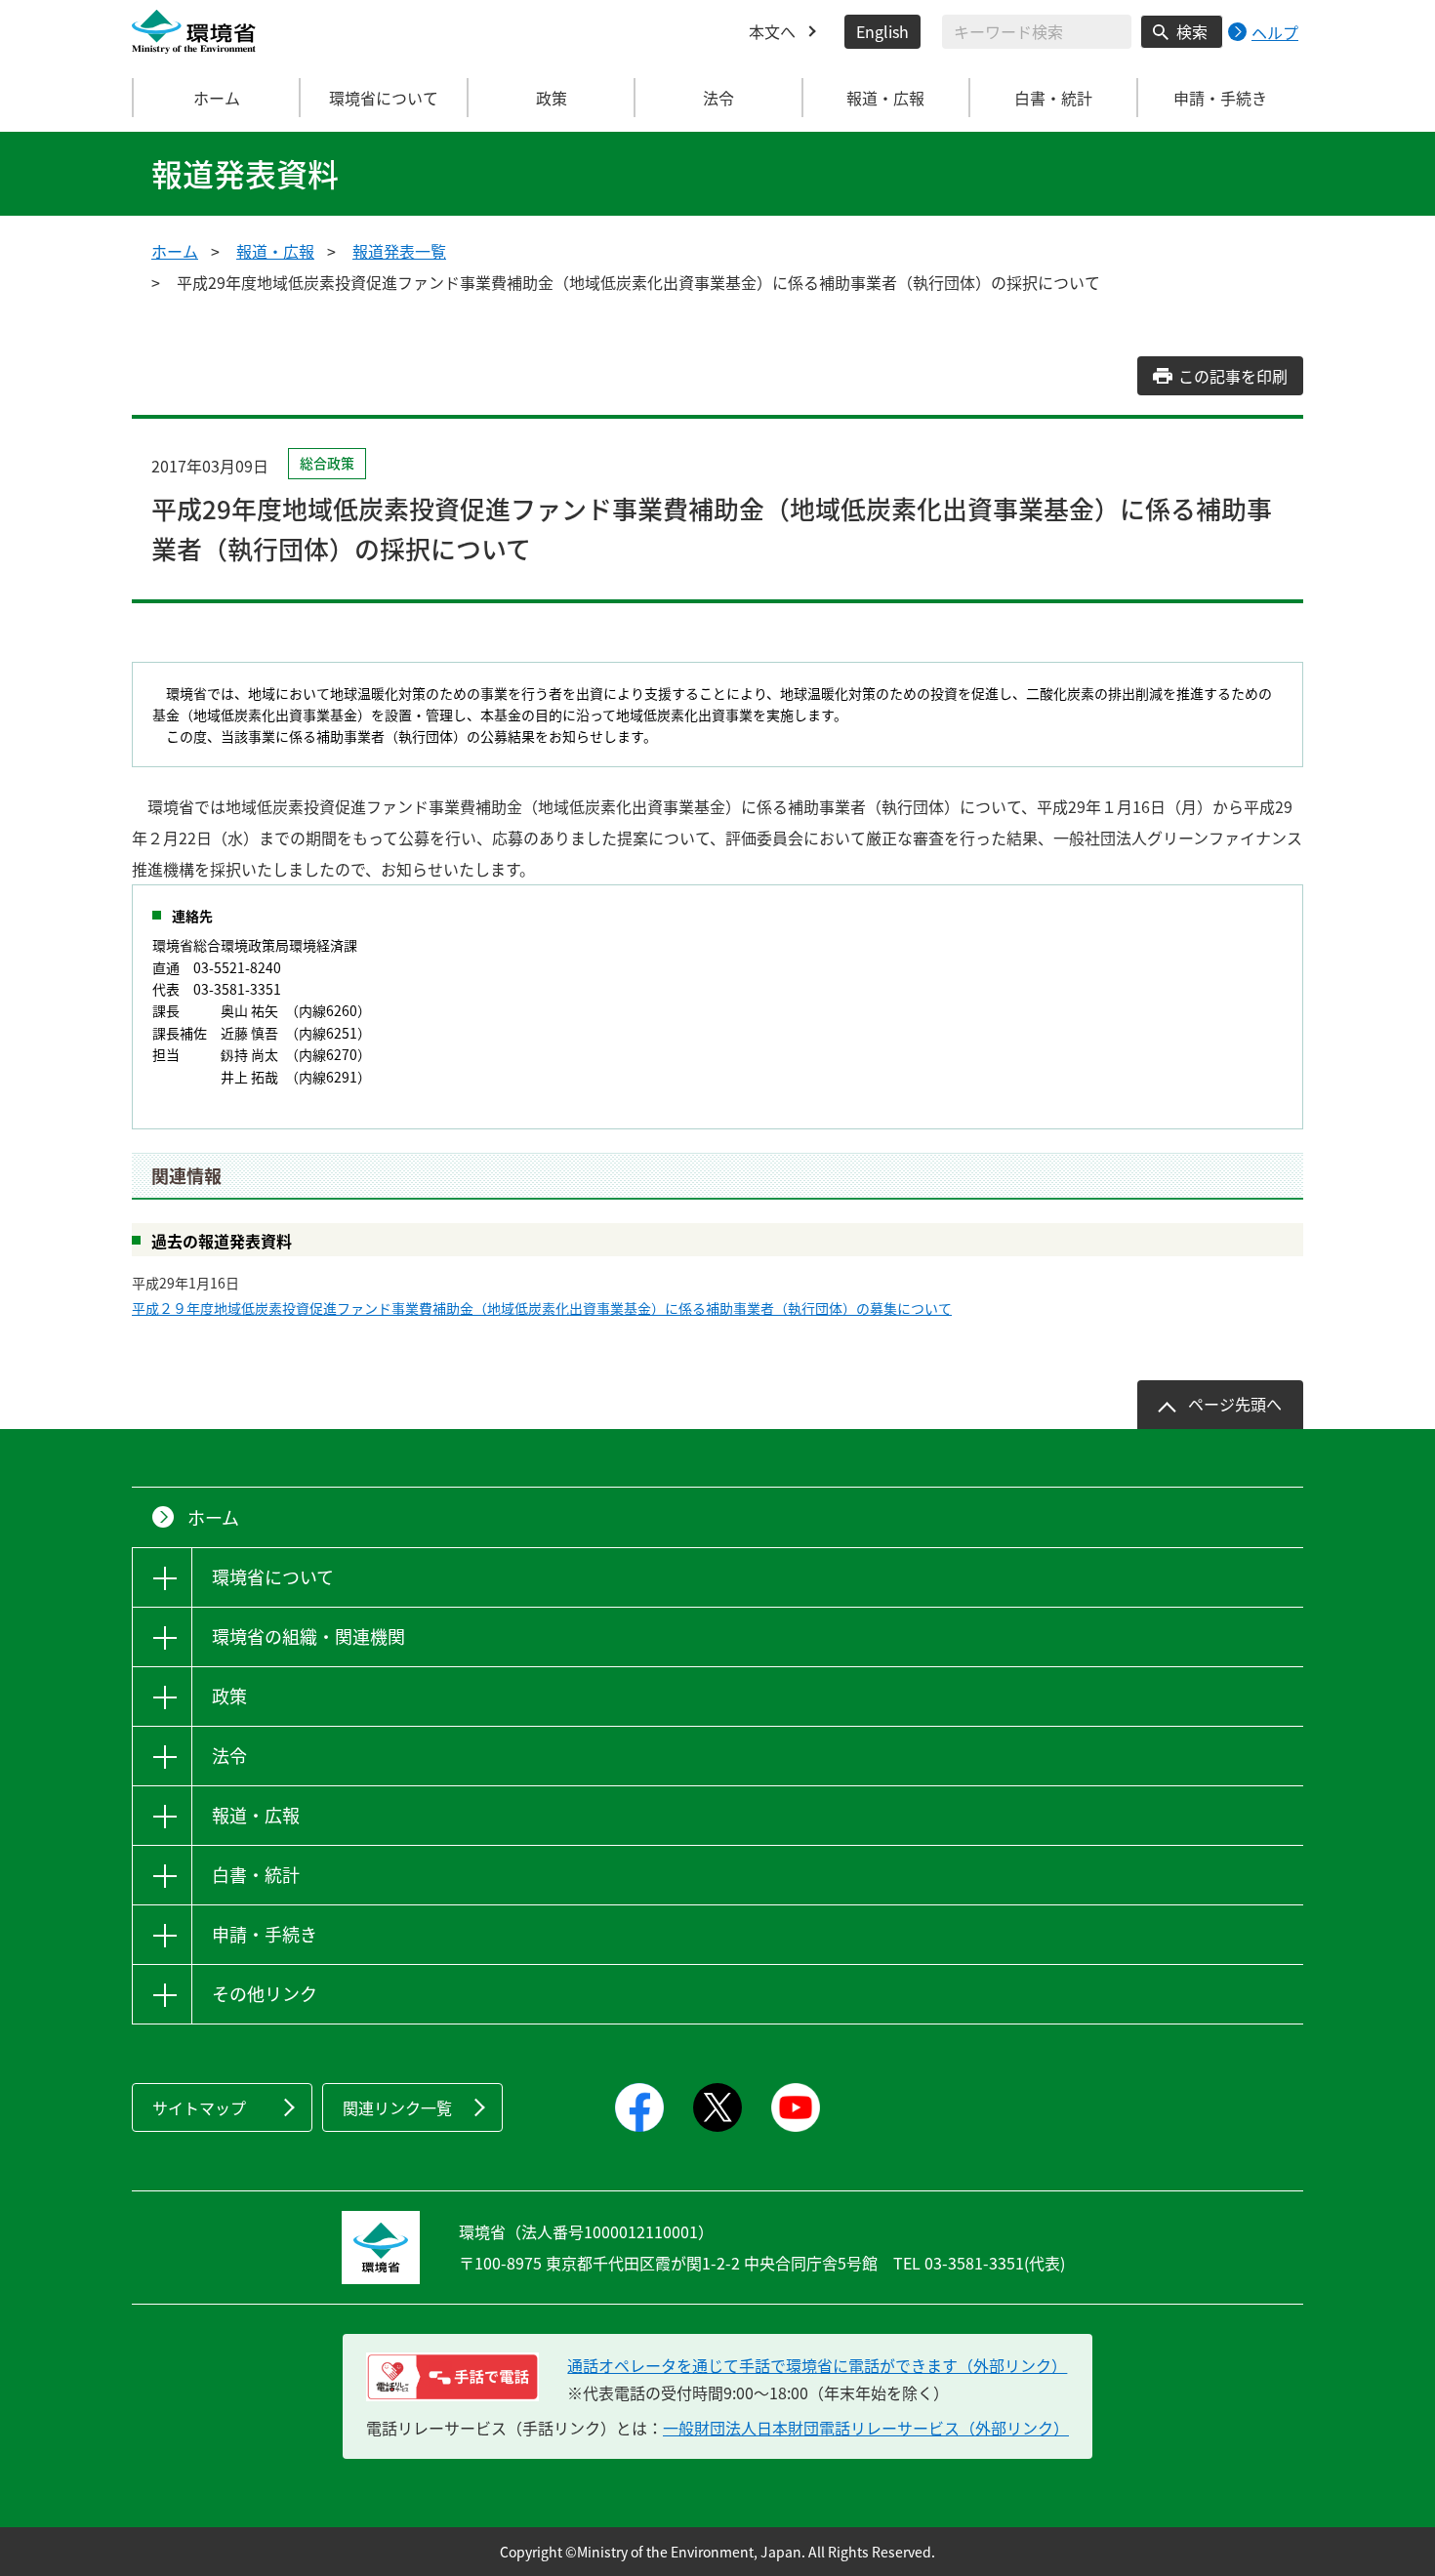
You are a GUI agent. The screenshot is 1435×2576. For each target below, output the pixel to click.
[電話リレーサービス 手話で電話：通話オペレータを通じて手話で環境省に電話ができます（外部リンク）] (452, 2377)
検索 (1192, 31)
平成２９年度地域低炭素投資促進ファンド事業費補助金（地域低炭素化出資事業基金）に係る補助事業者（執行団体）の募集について (542, 1308)
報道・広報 (275, 251)
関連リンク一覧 (397, 2107)
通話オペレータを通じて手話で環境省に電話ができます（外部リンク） (817, 2365)
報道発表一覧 (399, 251)
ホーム (217, 98)
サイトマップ (199, 2107)
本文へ (772, 31)
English (882, 31)
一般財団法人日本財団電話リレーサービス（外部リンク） (866, 2428)
